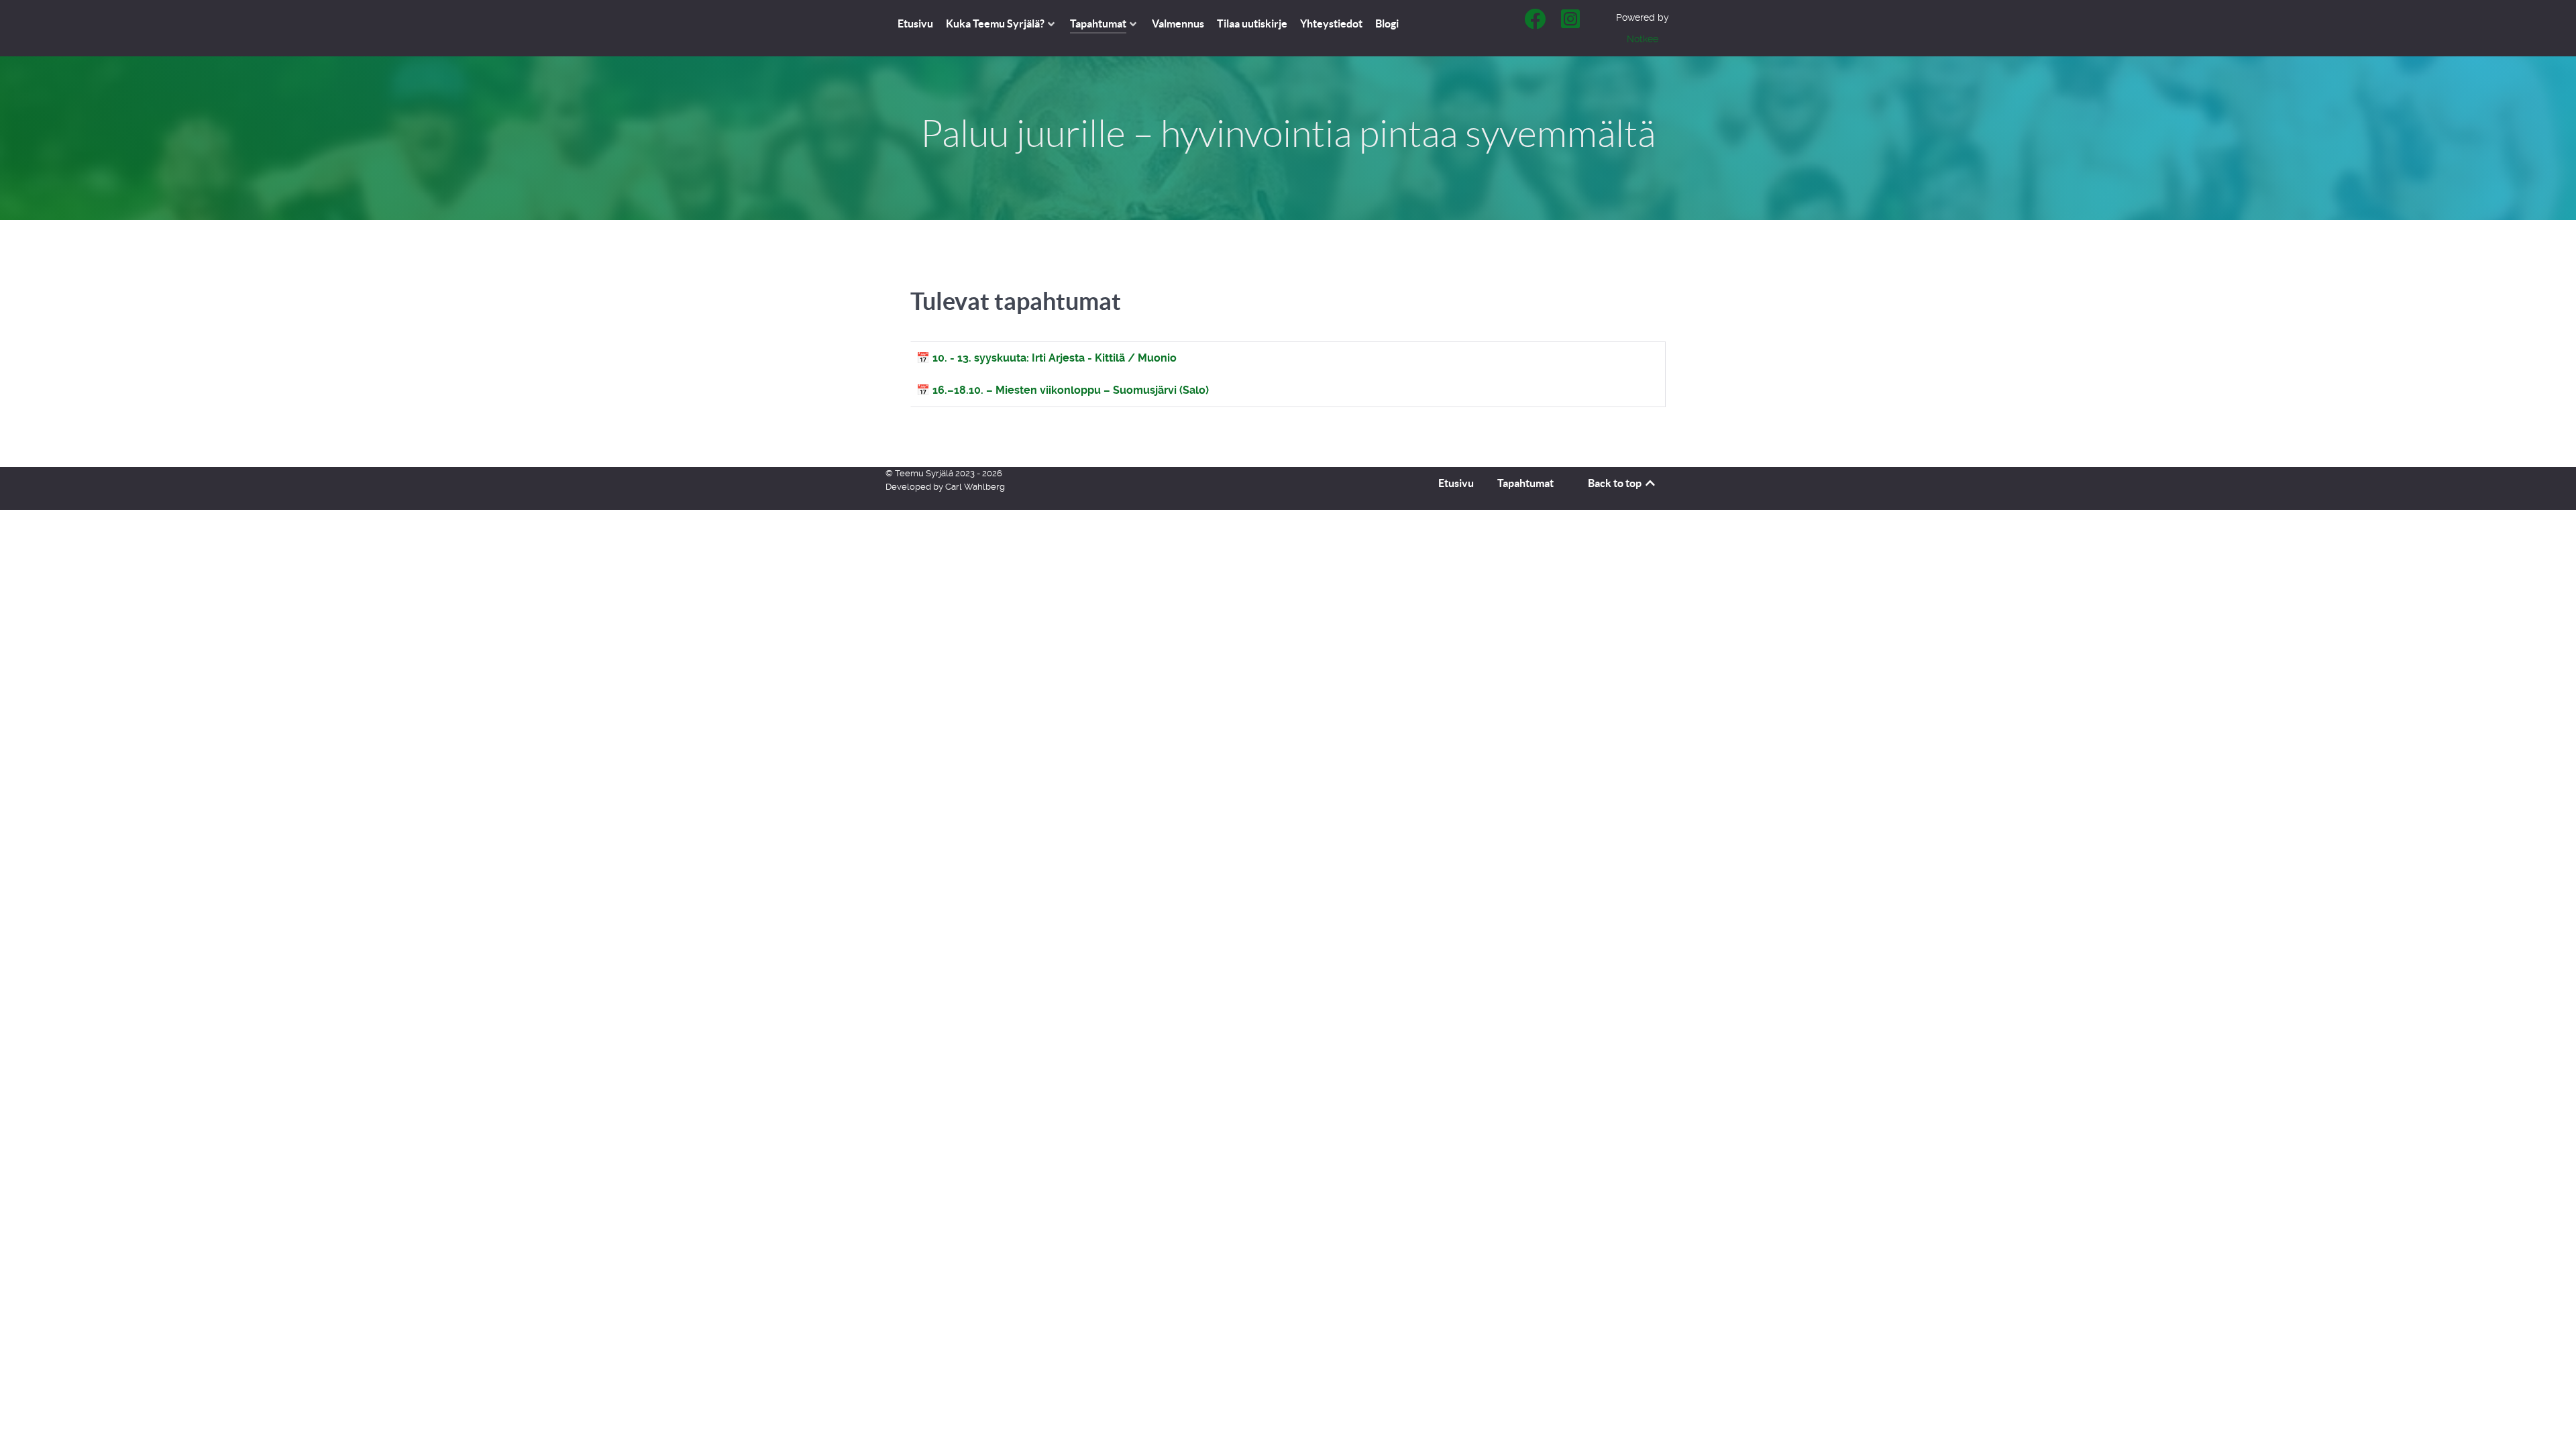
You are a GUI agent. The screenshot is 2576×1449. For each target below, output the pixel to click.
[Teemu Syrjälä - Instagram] (1571, 23)
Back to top (1616, 483)
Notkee (1643, 39)
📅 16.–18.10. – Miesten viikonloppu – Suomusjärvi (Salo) (1063, 390)
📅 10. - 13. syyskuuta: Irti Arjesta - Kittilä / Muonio (1046, 358)
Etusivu (1456, 483)
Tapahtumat (1525, 483)
